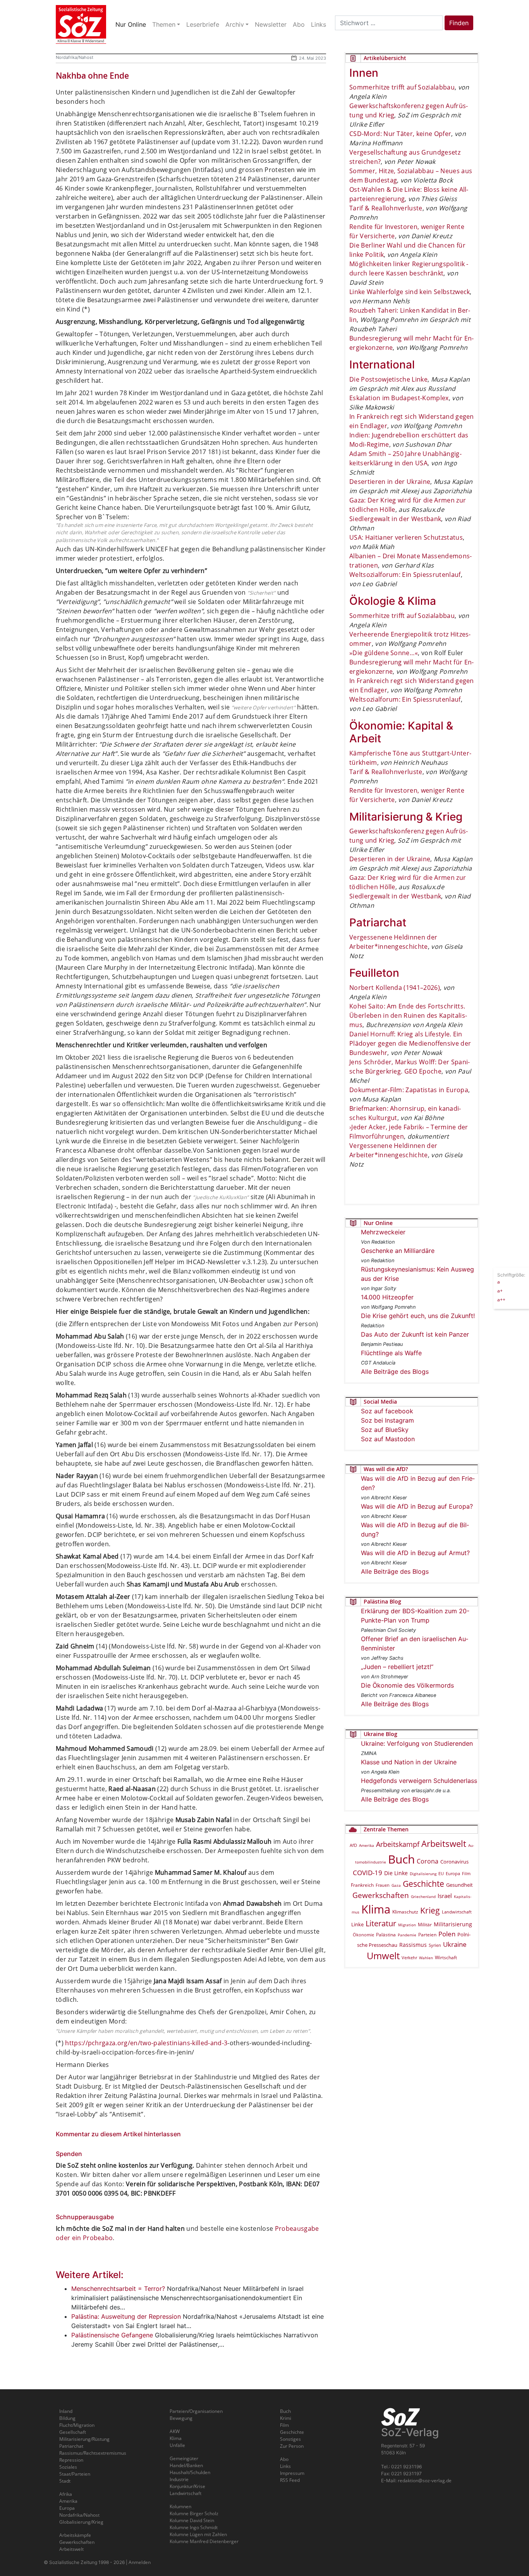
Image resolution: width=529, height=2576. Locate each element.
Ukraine (455, 1944)
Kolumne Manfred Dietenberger (204, 2541)
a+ (500, 1290)
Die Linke (396, 1873)
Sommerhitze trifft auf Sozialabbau (402, 87)
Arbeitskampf (398, 1844)
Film (466, 1873)
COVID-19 (368, 1873)
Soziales (68, 2467)
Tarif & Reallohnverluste (386, 208)
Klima (376, 1909)
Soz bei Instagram (387, 1420)
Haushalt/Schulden (190, 2472)
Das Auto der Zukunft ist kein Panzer (415, 1334)
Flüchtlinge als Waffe (391, 1353)
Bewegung (181, 2418)
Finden (459, 23)
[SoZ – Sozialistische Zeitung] (81, 24)
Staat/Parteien (75, 2474)
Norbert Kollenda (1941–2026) (395, 988)
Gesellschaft (73, 2432)
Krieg (430, 1910)
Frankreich (362, 1885)
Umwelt (383, 1956)
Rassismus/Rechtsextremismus (93, 2453)
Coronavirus (454, 1862)
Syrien (435, 1945)
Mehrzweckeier (383, 1232)
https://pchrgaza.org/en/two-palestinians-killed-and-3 (146, 2043)
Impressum (292, 2473)
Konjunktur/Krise (187, 2486)
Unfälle (177, 2445)
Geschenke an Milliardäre (398, 1251)
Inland (66, 2411)
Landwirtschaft (457, 1912)
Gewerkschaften (381, 1895)
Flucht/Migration (77, 2425)
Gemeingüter (184, 2458)
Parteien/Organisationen (196, 2411)
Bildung (67, 2418)
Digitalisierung (423, 1874)
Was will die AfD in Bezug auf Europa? (417, 1506)
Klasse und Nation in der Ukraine (409, 1762)
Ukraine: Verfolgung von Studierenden (417, 1743)
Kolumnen (180, 2506)
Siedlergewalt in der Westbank (395, 519)
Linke (357, 1924)
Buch (401, 1859)
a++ (501, 1299)
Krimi (286, 2418)
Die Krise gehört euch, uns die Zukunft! (418, 1316)
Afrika (66, 2494)
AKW (175, 2431)
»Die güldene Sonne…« (384, 653)
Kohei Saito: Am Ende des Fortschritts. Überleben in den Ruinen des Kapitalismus (408, 1015)
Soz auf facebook (387, 1411)
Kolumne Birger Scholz (194, 2513)
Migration (407, 1925)
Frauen (383, 1885)
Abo (284, 2459)
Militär (425, 1925)
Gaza (396, 1885)
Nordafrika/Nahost (75, 57)
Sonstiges (290, 2439)
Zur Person (292, 2446)
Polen (447, 1934)
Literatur (381, 1923)
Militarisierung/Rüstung (84, 2439)
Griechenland (423, 1896)
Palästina (386, 1935)
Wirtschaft (446, 1957)
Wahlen (426, 1958)
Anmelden (140, 2562)
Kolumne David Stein (192, 2520)
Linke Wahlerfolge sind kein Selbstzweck (410, 292)
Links (285, 2466)
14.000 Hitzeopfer (387, 1297)
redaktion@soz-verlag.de (425, 2480)
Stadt (65, 2481)
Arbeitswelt (444, 1844)
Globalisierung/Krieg (81, 2522)
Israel (445, 1896)
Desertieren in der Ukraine (390, 482)
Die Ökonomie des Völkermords (407, 1685)
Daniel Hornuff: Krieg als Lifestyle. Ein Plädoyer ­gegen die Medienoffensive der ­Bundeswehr (410, 1043)
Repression (71, 2460)
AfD (353, 1845)
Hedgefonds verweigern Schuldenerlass (419, 1781)
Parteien (427, 1935)
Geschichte (423, 1884)
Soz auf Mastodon (388, 1439)
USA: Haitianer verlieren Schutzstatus (406, 537)
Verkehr (409, 1957)
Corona (428, 1861)
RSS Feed (290, 2480)
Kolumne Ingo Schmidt (194, 2527)
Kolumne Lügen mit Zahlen (198, 2534)
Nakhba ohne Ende (92, 76)
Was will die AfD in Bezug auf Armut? (415, 1553)
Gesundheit (459, 1885)
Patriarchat (71, 2446)
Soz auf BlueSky (385, 1430)
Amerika (367, 1845)
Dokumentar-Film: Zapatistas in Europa (409, 1090)
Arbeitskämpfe (75, 2535)
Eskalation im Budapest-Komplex (399, 398)
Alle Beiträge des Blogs (395, 1371)
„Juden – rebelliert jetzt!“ (397, 1667)
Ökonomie (363, 1935)
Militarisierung (453, 1924)
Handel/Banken (186, 2465)
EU (441, 1873)
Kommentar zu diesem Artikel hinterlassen (118, 2134)
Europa (453, 1873)
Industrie (179, 2479)
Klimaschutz (405, 1912)
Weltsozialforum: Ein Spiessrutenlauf (405, 575)
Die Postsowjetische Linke (388, 379)
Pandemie (407, 1935)
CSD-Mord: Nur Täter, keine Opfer (400, 134)
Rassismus (413, 1945)
